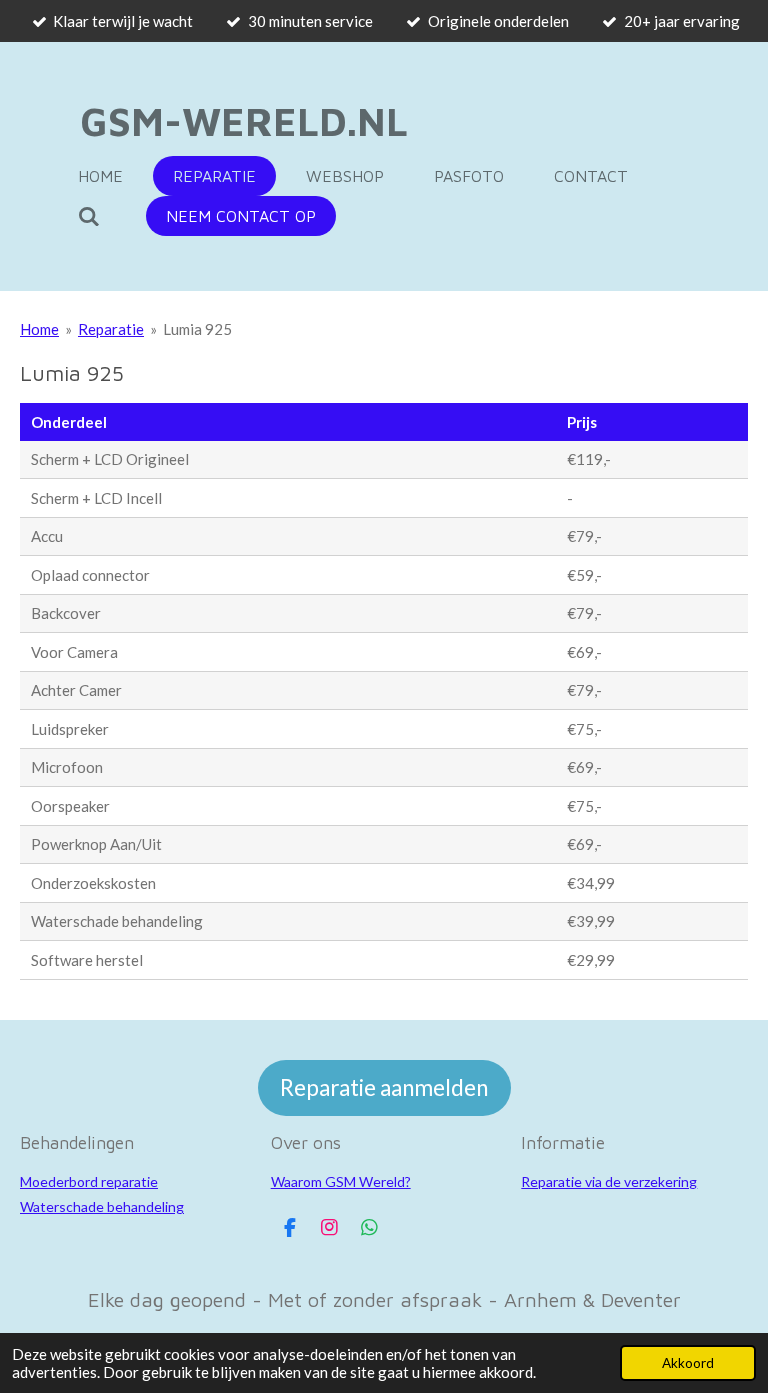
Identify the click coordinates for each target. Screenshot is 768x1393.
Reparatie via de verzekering (609, 1181)
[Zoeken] (89, 216)
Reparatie (111, 329)
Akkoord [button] (688, 1363)
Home (39, 329)
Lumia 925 (197, 329)
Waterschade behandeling (102, 1206)
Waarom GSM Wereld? (341, 1181)
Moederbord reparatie (89, 1181)
